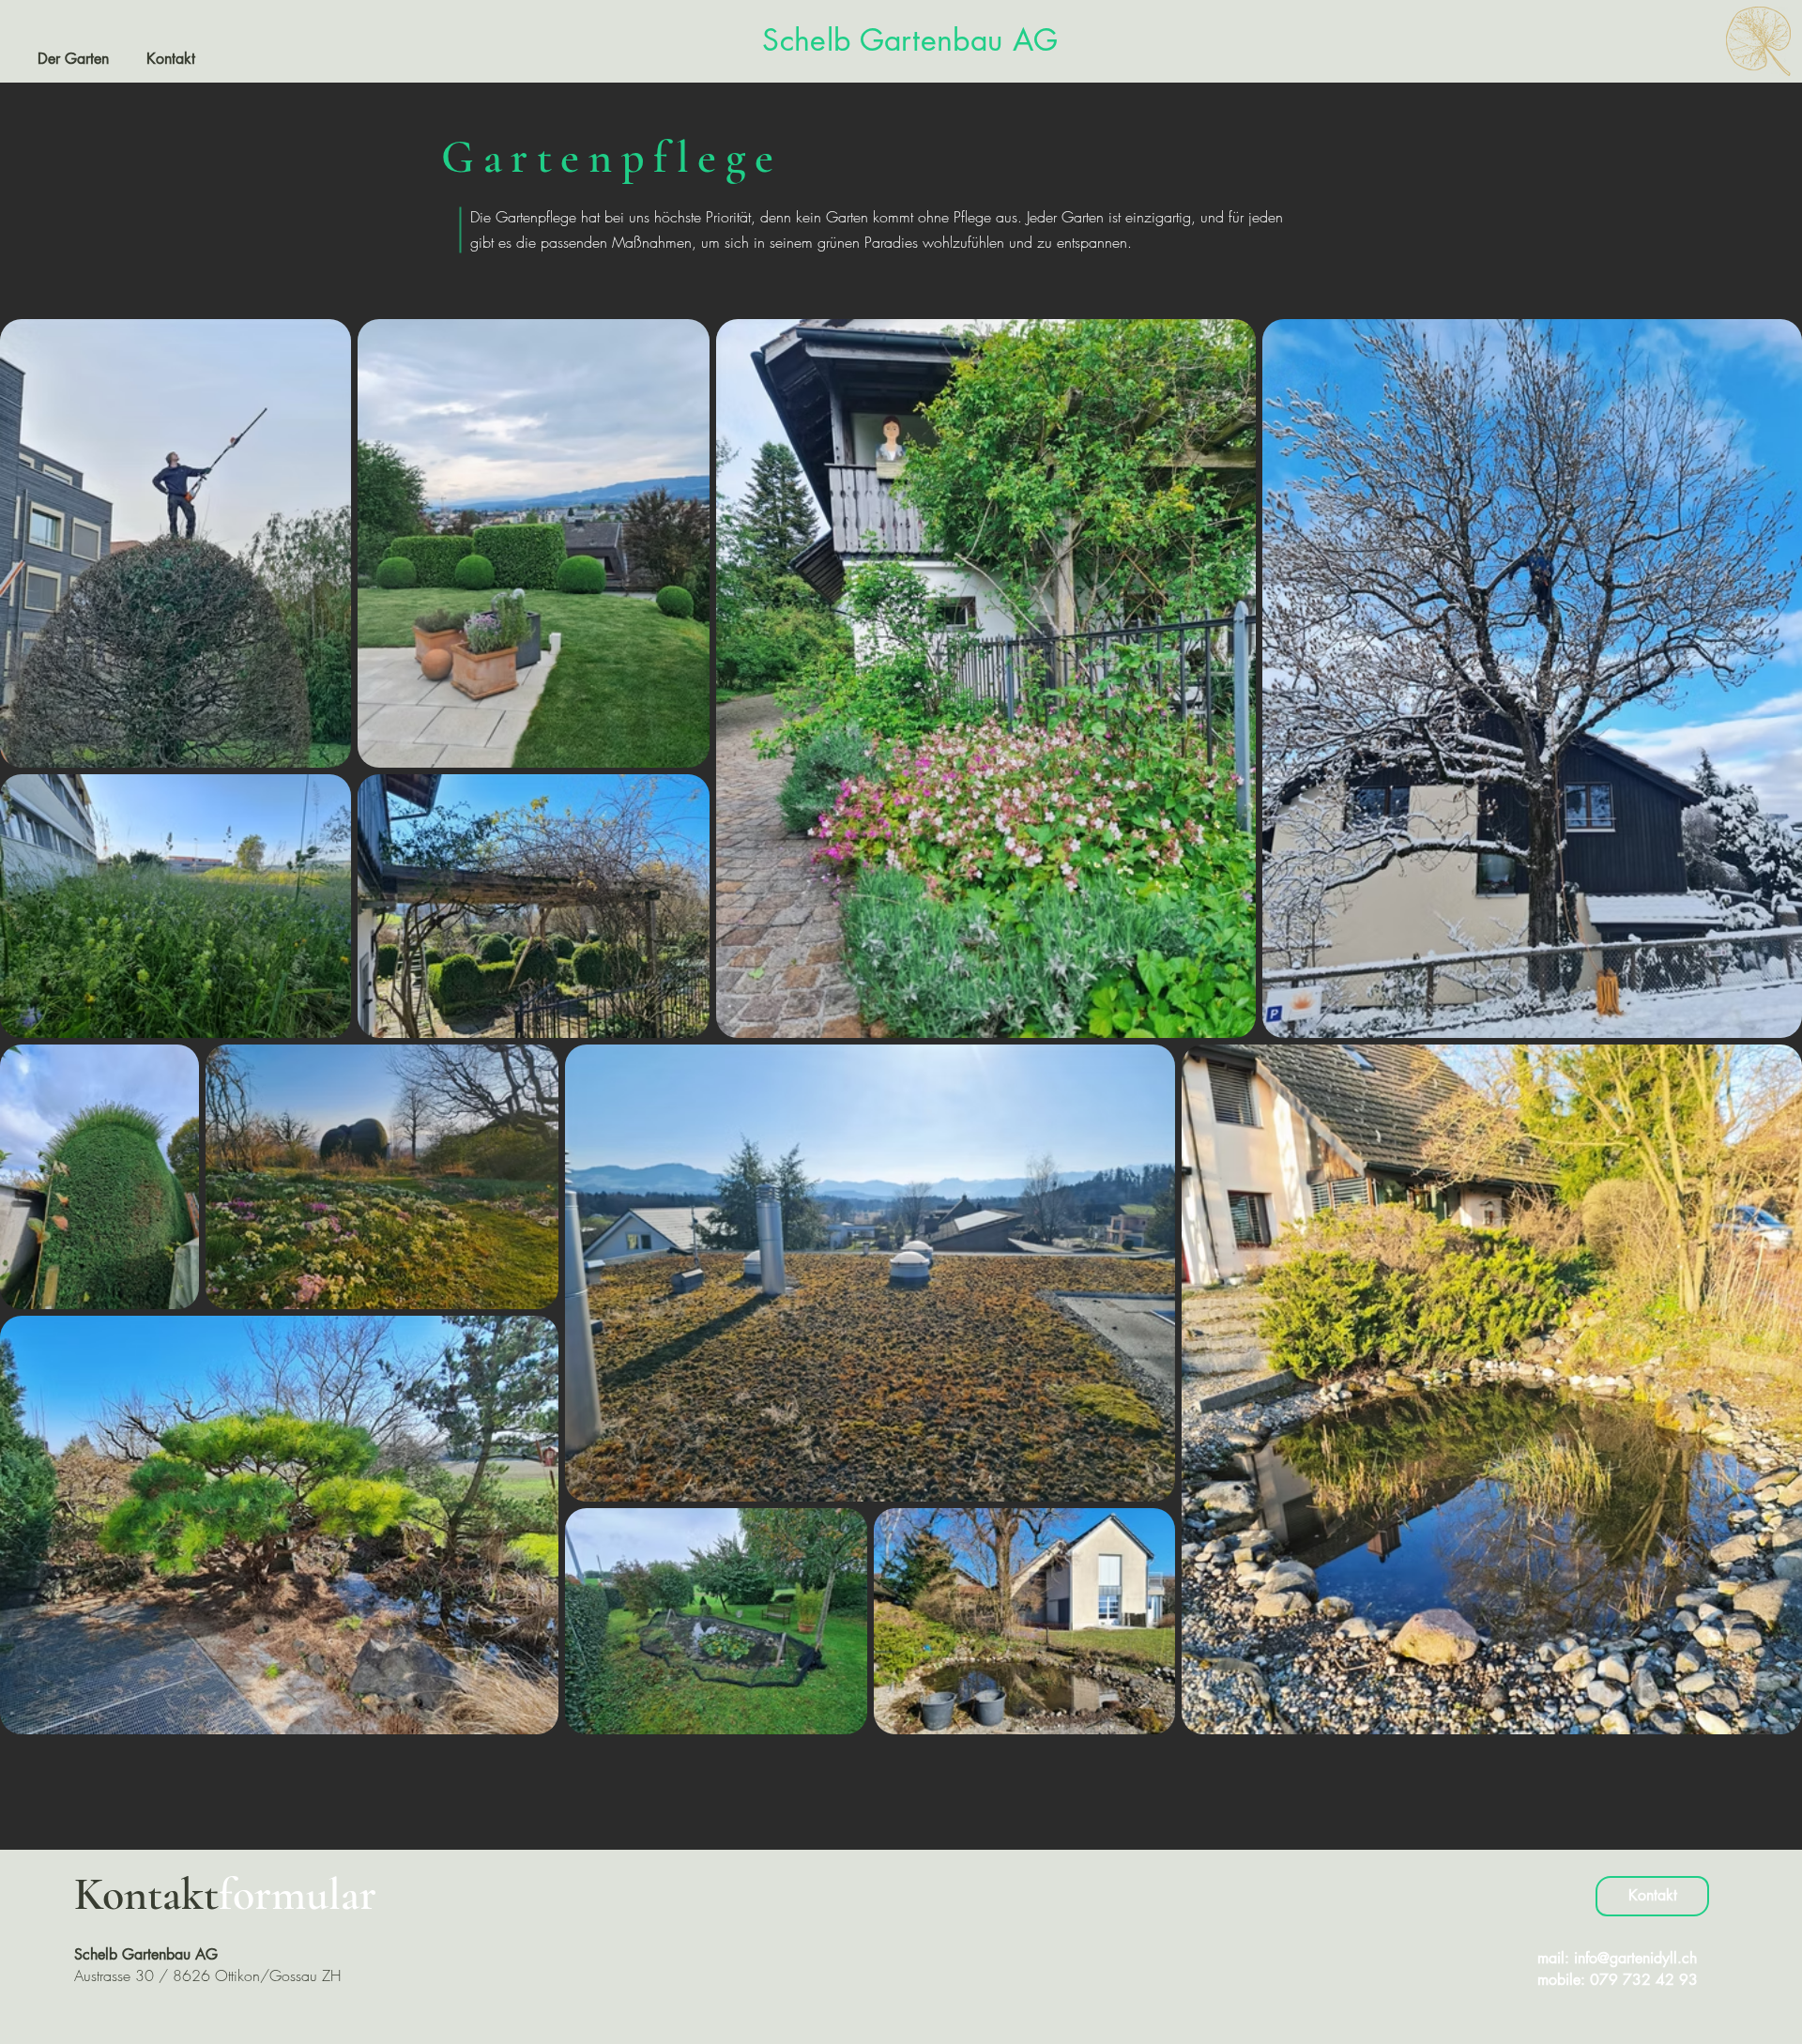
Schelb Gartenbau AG (910, 40)
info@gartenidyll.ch (1635, 1958)
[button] (73, 59)
